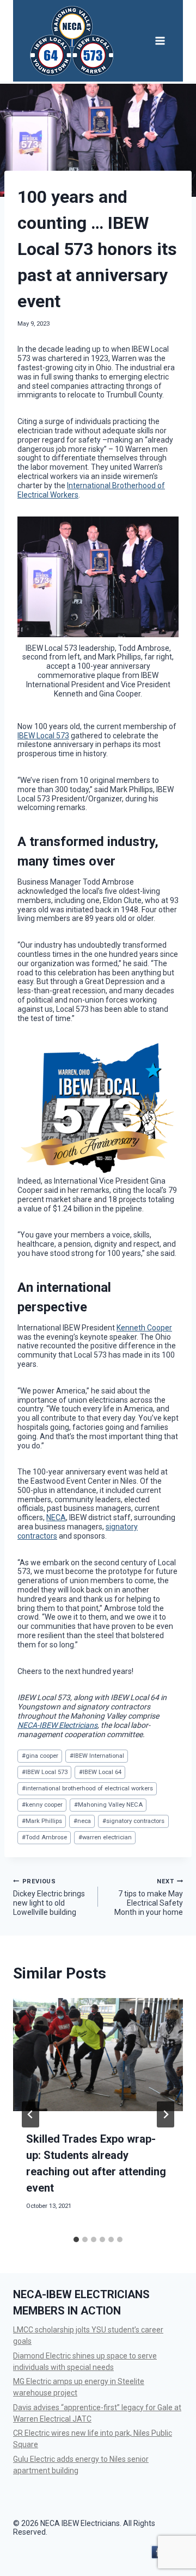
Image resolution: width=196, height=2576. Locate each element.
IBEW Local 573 (43, 736)
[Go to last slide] (30, 2114)
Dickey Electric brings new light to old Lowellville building (49, 1897)
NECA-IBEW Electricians (57, 1725)
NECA (56, 1517)
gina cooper (40, 1756)
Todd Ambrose (44, 1837)
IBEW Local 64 (100, 1772)
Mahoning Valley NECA (108, 1805)
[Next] (166, 2114)
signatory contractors (133, 1821)
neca (82, 1821)
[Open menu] (160, 41)
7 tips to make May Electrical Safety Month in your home (149, 1897)
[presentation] (98, 2055)
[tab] (76, 2239)
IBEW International (97, 1756)
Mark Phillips (42, 1821)
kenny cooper (42, 1805)
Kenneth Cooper (144, 1328)
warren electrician (105, 1837)
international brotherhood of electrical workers (87, 1788)
